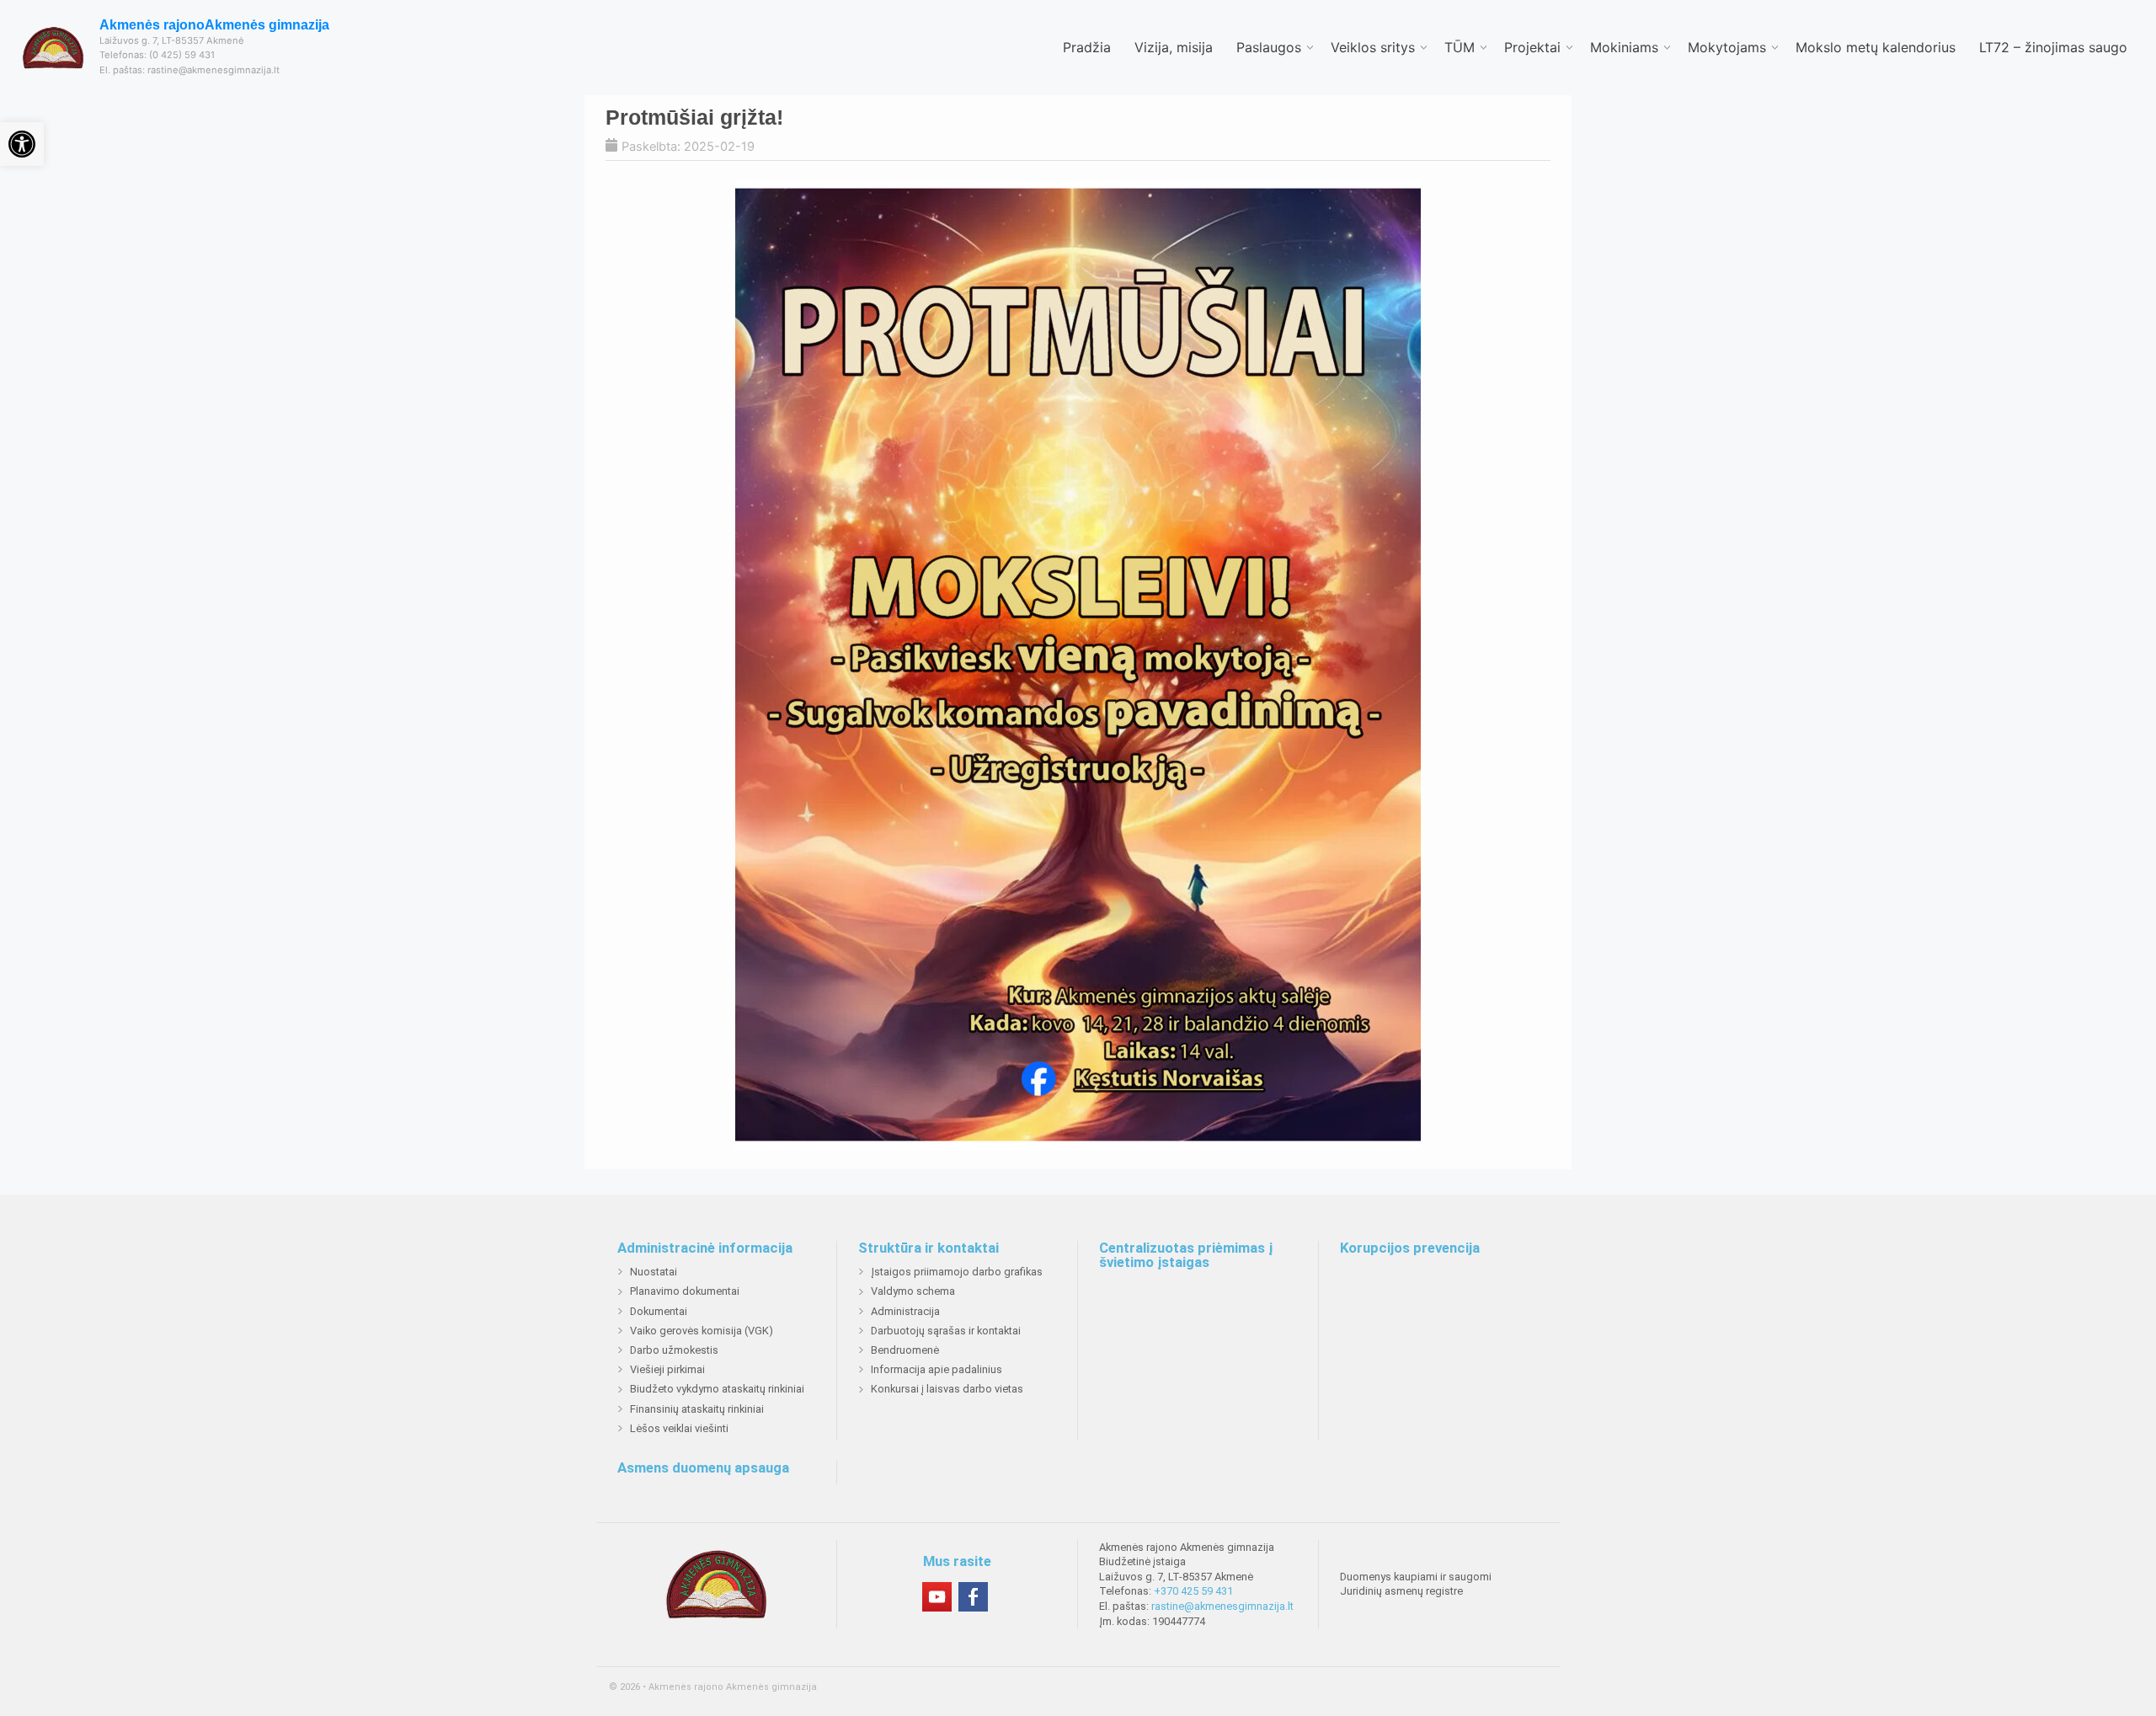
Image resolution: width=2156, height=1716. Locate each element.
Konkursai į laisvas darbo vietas (947, 1389)
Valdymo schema (913, 1291)
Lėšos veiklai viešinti (679, 1428)
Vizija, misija (1174, 47)
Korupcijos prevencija (1410, 1248)
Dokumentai (659, 1311)
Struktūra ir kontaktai (929, 1248)
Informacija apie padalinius (937, 1369)
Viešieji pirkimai (667, 1369)
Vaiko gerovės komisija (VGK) (702, 1331)
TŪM (1460, 47)
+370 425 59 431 (1193, 1591)
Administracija (905, 1311)
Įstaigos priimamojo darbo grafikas (957, 1272)
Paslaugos (1269, 47)
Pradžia (1087, 47)
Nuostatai (654, 1272)
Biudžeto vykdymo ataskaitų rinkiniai (717, 1389)
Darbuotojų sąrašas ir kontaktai (946, 1331)
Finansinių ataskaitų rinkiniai (697, 1409)
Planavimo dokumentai (685, 1291)
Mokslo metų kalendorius (1876, 47)
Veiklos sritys (1373, 47)
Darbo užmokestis (674, 1350)
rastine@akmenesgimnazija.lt (1222, 1606)
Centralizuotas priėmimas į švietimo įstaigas (1186, 1256)
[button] (22, 144)
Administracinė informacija (705, 1248)
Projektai (1532, 47)
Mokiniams (1624, 47)
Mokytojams (1727, 47)
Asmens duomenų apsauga (703, 1468)
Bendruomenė (905, 1350)
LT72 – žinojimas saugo (2053, 47)
